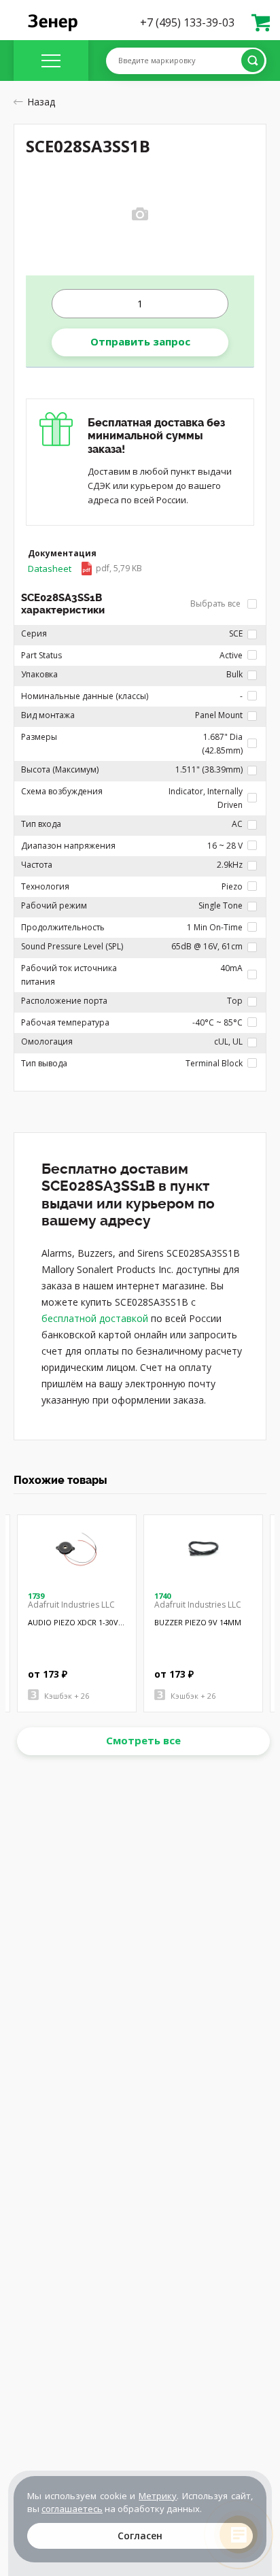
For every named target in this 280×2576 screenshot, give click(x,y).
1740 (162, 1596)
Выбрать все (216, 604)
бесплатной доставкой (95, 1318)
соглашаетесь (72, 2509)
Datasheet (85, 569)
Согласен (140, 2536)
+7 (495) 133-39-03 (187, 22)
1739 (36, 1596)
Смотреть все (143, 1740)
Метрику (158, 2496)
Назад (41, 102)
